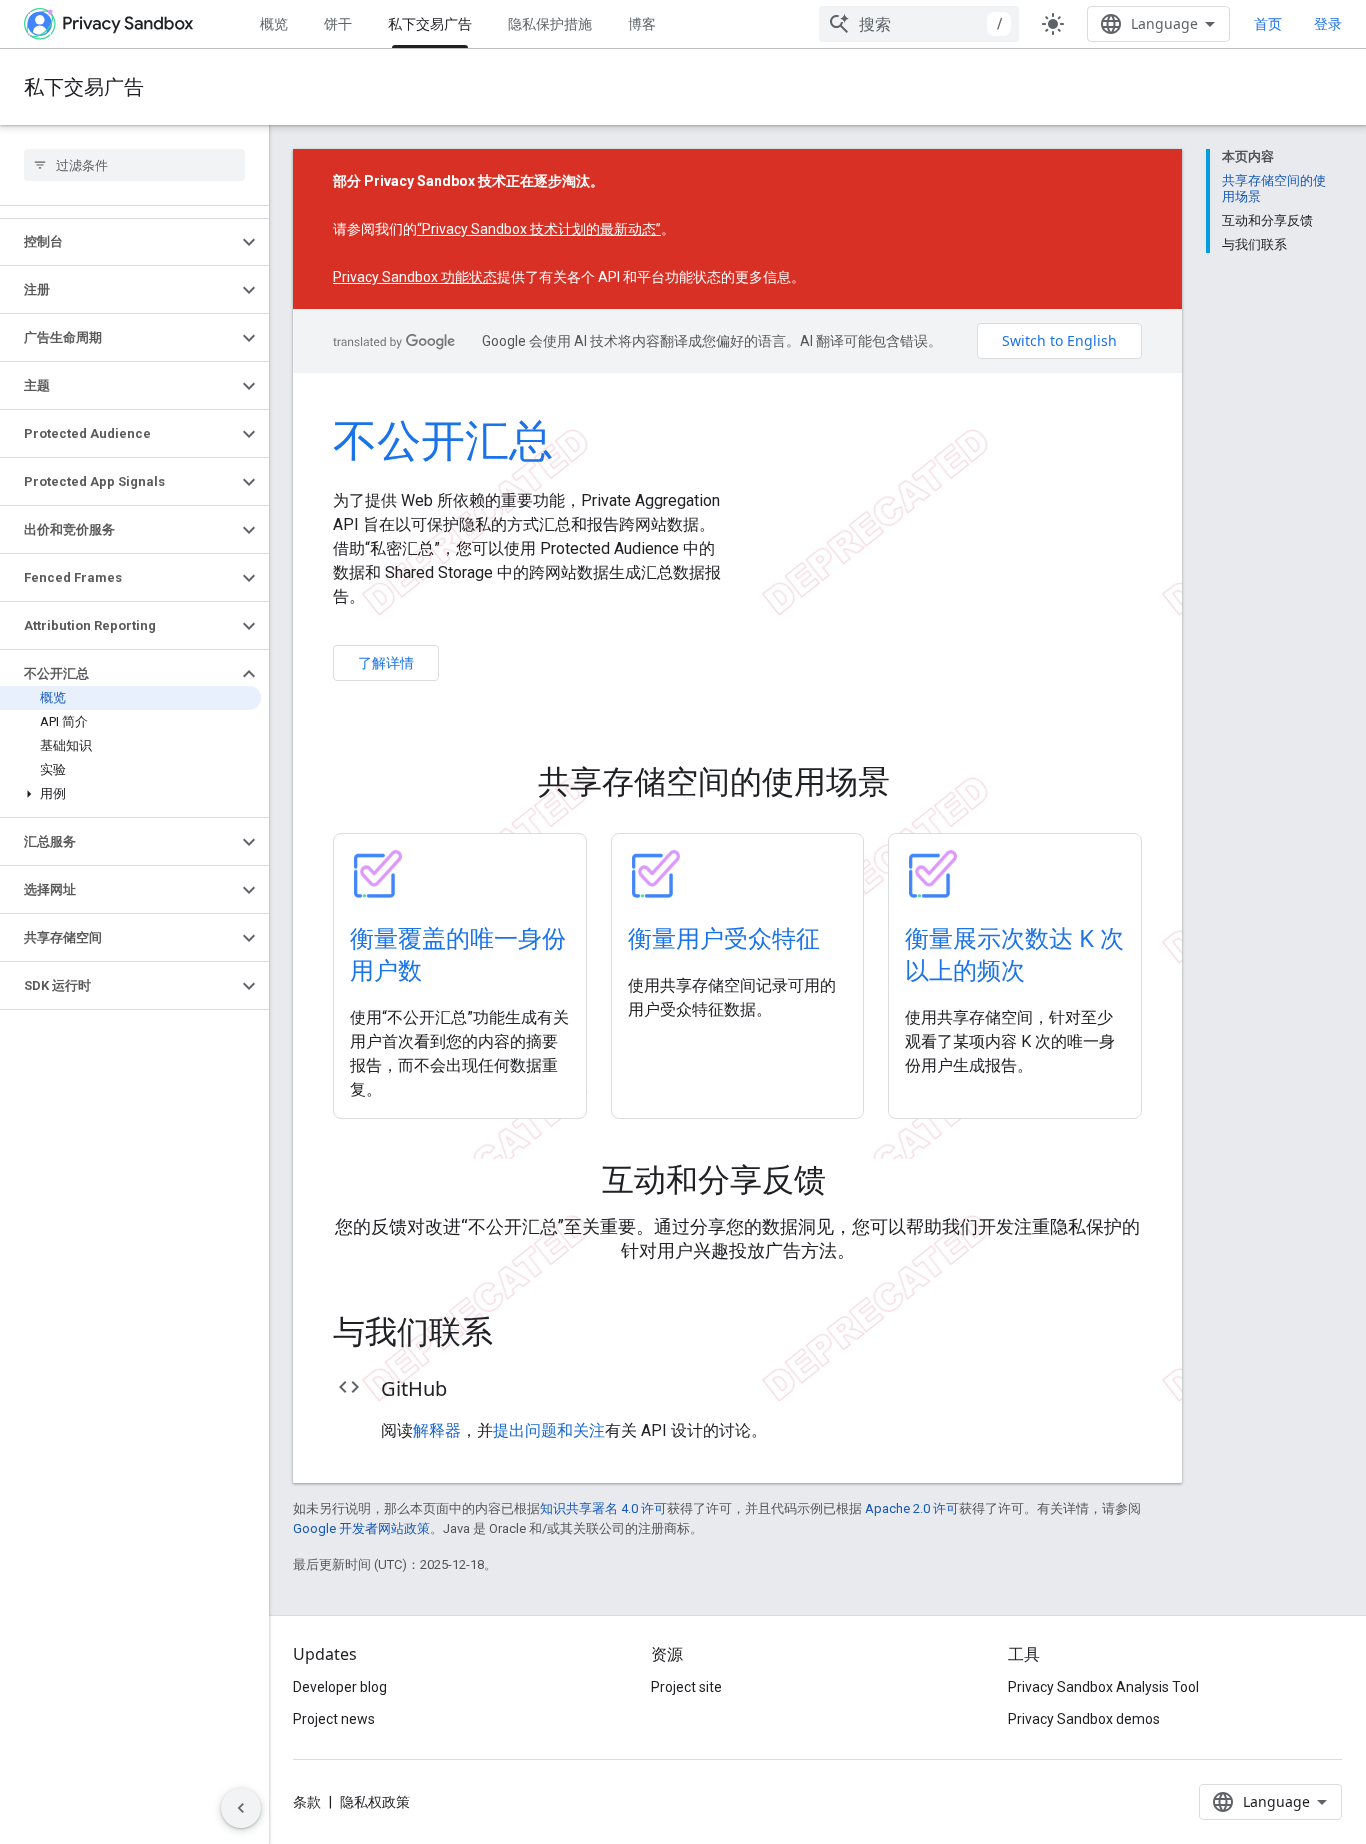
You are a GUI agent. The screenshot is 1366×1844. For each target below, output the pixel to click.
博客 (642, 23)
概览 (274, 23)
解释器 (437, 1430)
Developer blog (340, 1687)
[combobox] (919, 24)
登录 (1328, 24)
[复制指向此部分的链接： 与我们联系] (521, 1334)
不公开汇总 (443, 439)
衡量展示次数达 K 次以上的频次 (1014, 953)
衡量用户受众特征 (724, 937)
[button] (118, 242)
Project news (334, 1719)
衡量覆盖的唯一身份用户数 (458, 953)
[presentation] (738, 781)
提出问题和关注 (549, 1430)
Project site (686, 1687)
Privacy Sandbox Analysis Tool (1103, 1687)
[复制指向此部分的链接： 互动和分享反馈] (854, 1182)
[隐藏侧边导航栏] (241, 1808)
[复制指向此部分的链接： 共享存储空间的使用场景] (918, 784)
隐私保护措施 (550, 23)
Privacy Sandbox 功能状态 (415, 277)
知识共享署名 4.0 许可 (603, 1508)
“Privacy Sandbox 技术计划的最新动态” (539, 229)
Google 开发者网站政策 (361, 1528)
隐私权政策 (375, 1802)
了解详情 (386, 662)
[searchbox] (134, 165)
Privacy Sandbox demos (1084, 1719)
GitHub (414, 1388)
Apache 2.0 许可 (912, 1508)
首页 (1268, 23)
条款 (307, 1802)
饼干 (338, 23)
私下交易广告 (430, 23)
